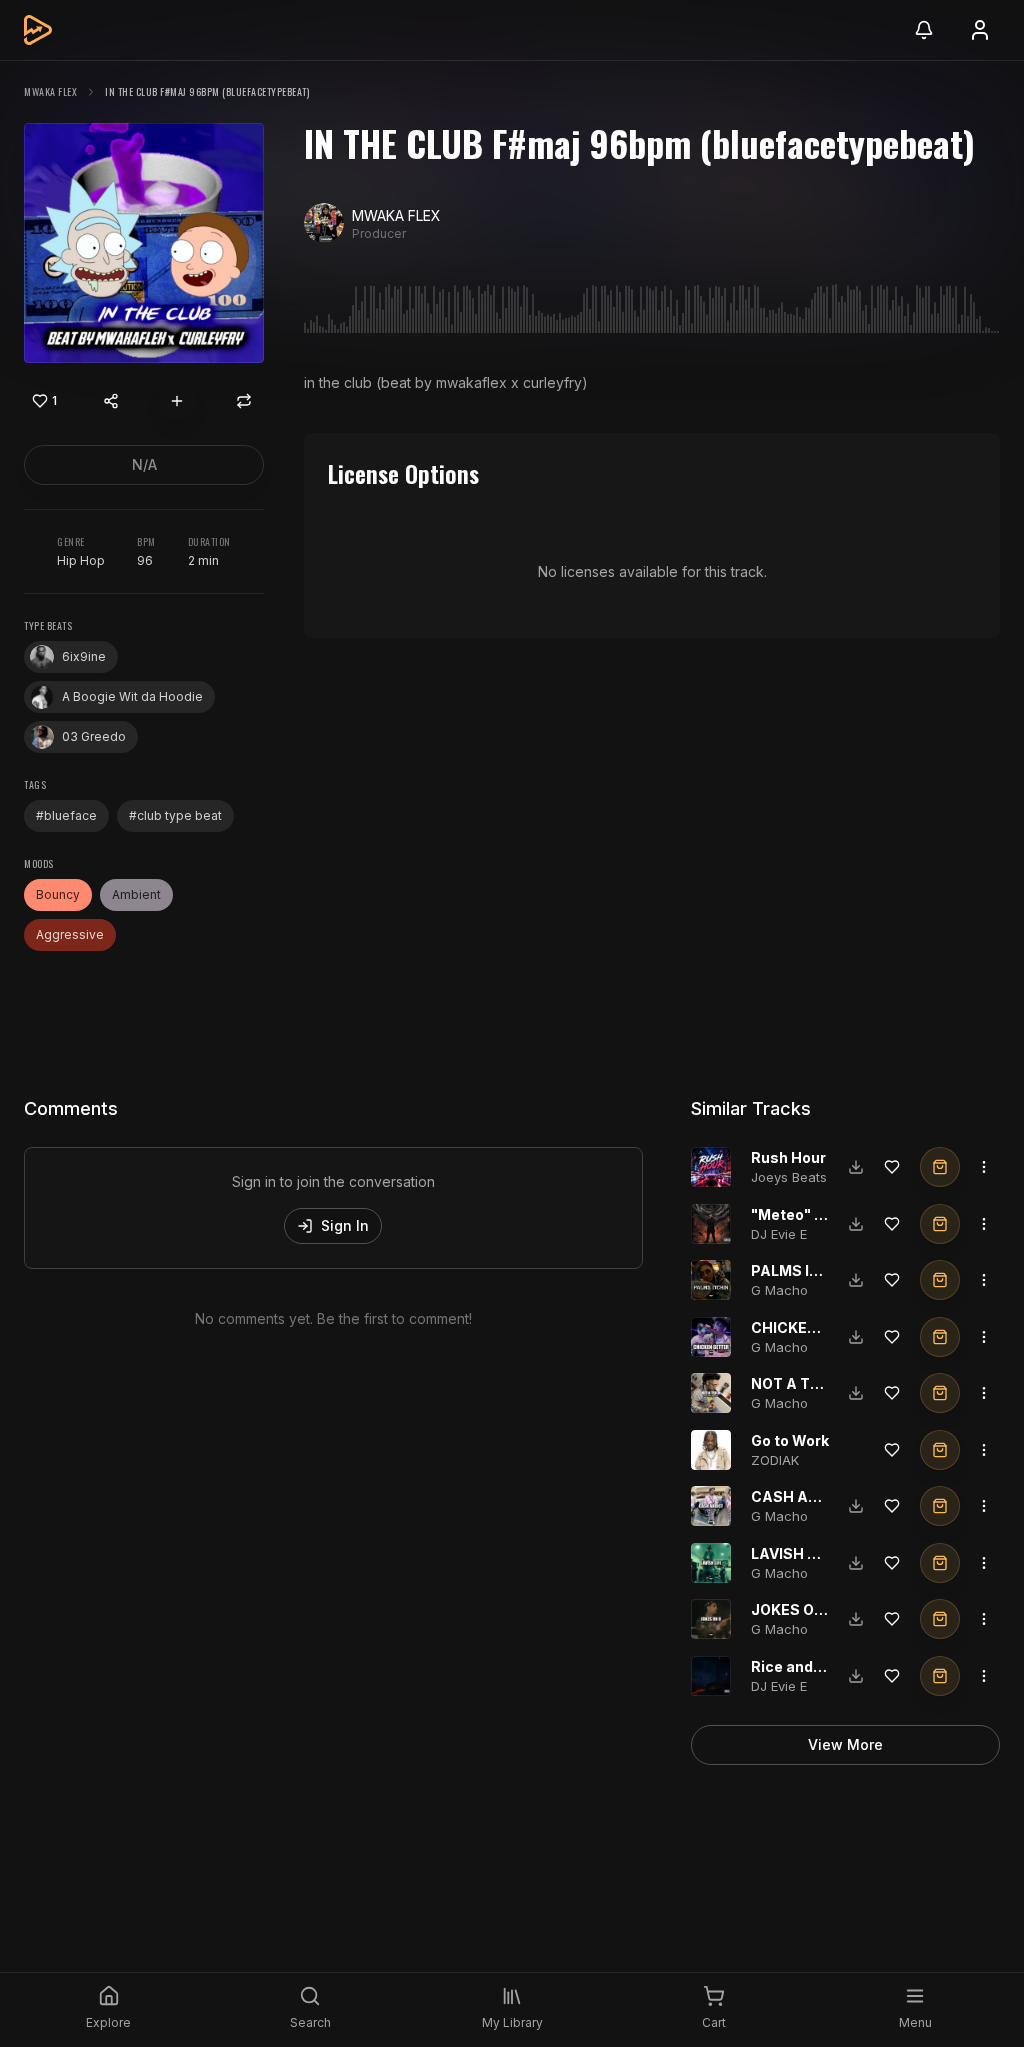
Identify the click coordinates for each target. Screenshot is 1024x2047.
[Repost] (244, 401)
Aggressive (70, 934)
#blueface (66, 815)
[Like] (892, 1167)
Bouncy (58, 894)
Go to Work (790, 1440)
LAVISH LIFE (793, 1553)
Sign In (345, 1225)
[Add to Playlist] (177, 401)
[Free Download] (856, 1167)
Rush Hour (788, 1157)
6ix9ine (84, 656)
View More (845, 1744)
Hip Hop (81, 560)
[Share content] (111, 401)
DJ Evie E (779, 1234)
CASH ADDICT (803, 1496)
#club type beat (175, 815)
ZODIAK (775, 1460)
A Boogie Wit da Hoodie (132, 696)
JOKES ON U (794, 1609)
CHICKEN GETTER (815, 1327)
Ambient (136, 894)
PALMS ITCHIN (803, 1270)
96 (145, 560)
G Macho (779, 1290)
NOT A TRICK (798, 1383)
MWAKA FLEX (50, 91)
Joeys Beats (789, 1177)
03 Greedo (94, 736)
